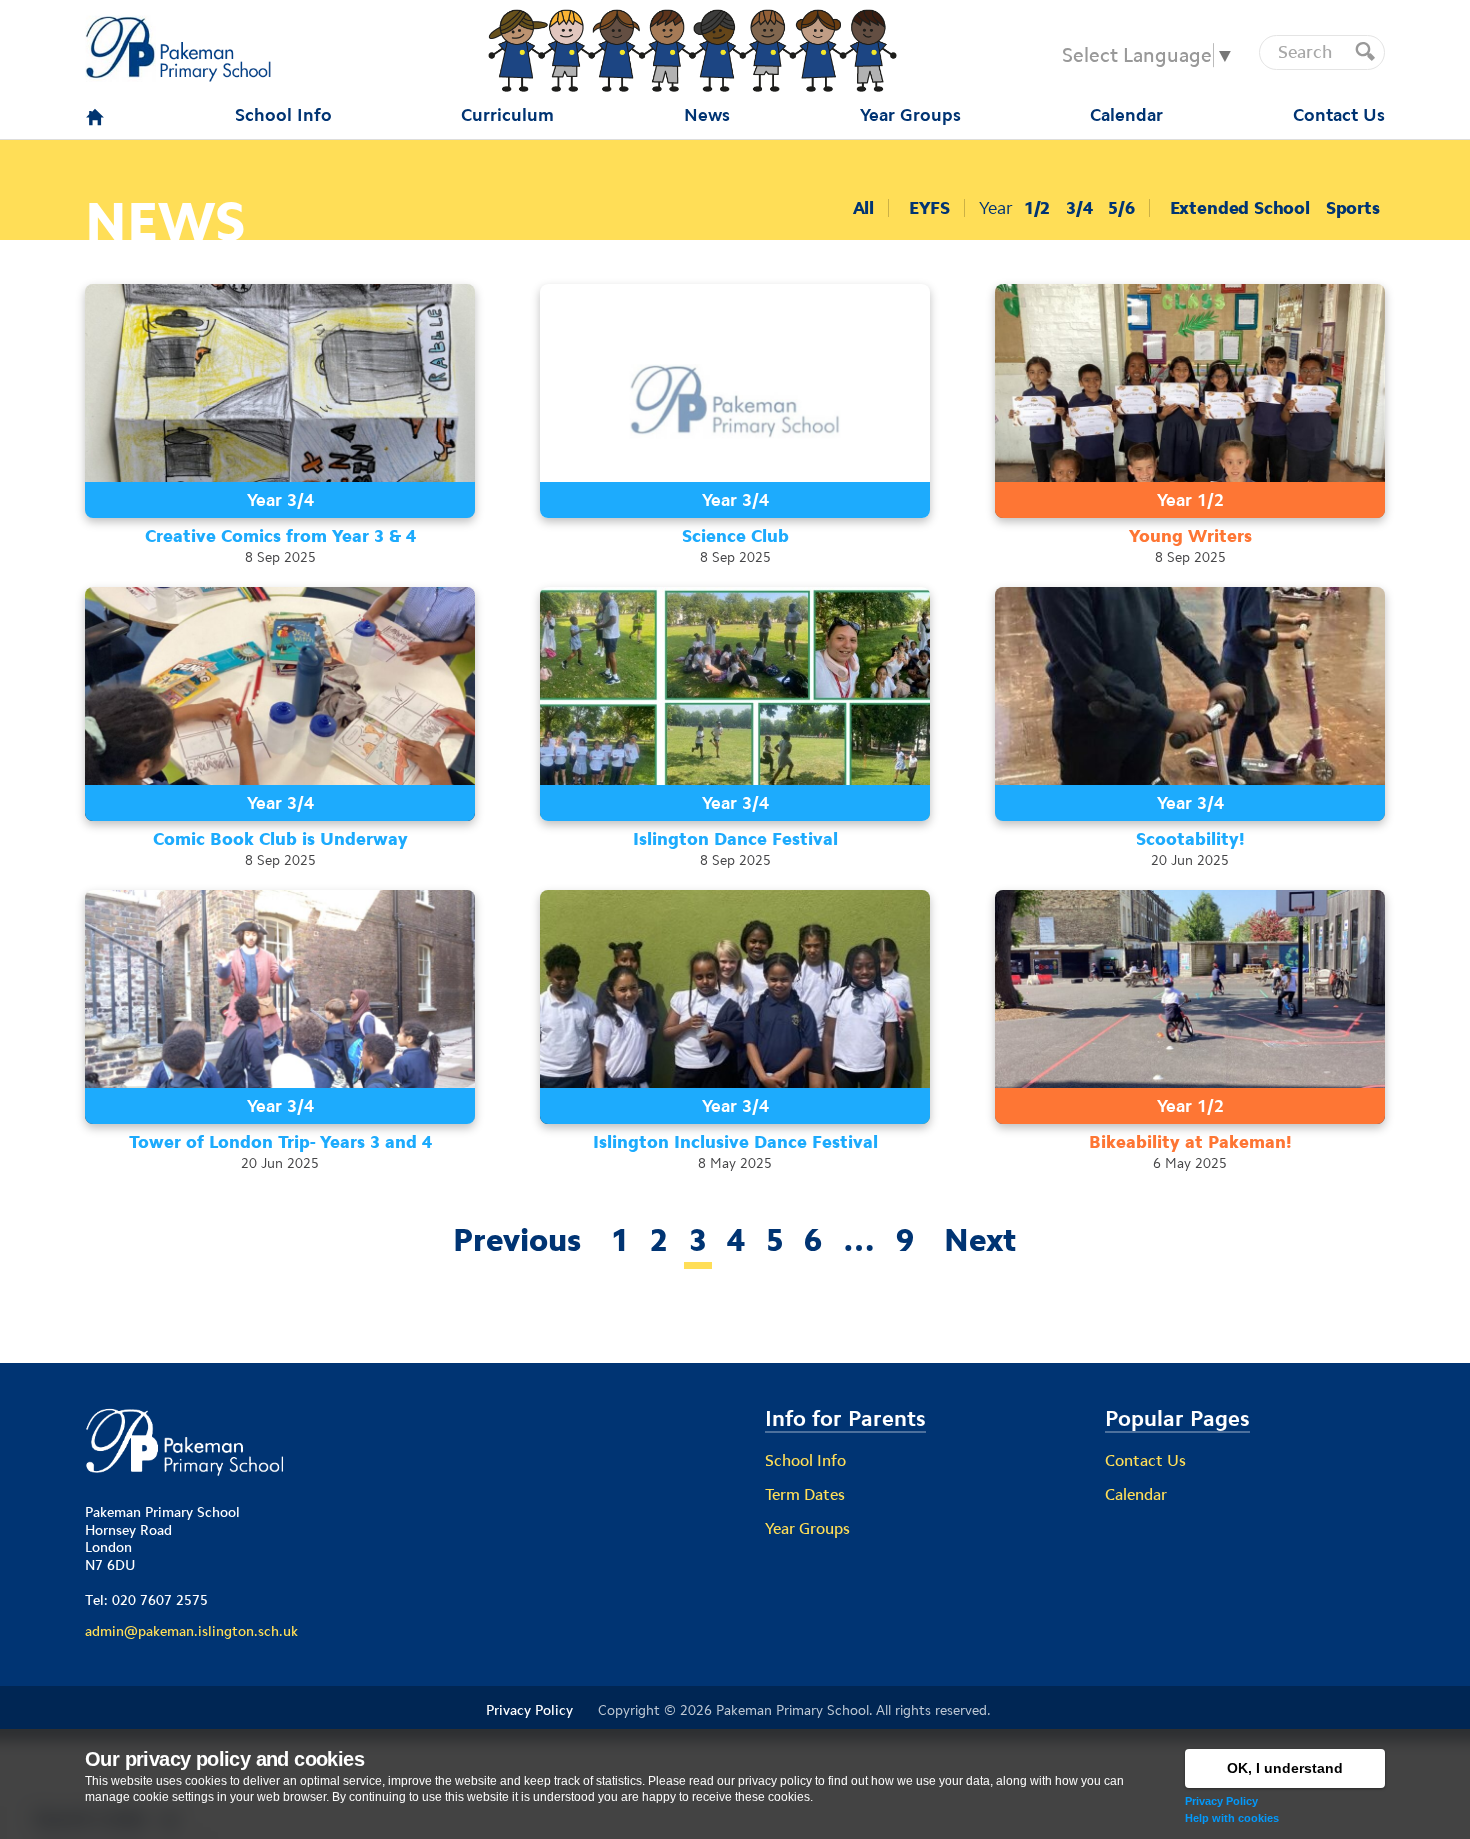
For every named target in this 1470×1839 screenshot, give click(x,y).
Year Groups (807, 1528)
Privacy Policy (1221, 1801)
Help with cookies (1232, 1818)
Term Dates (805, 1494)
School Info (805, 1460)
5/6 (1121, 208)
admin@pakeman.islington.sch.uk (191, 1631)
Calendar (1136, 1494)
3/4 (1079, 208)
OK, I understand (1285, 1768)
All (863, 208)
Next (980, 1240)
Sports (1353, 208)
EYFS (929, 208)
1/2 (1037, 208)
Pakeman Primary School (792, 1710)
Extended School (1240, 208)
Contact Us (1145, 1460)
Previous (517, 1240)
